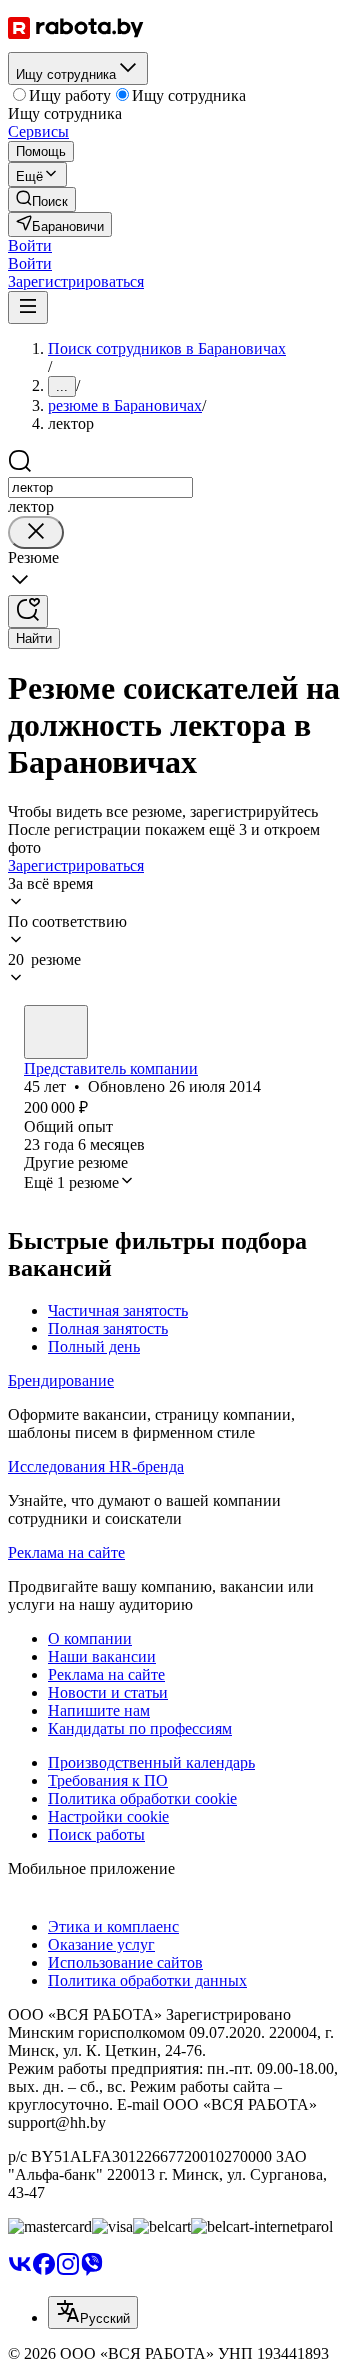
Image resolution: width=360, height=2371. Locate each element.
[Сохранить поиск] (28, 611)
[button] (30, 245)
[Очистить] (36, 532)
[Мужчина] (56, 1032)
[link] (42, 199)
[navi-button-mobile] (28, 307)
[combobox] (100, 487)
